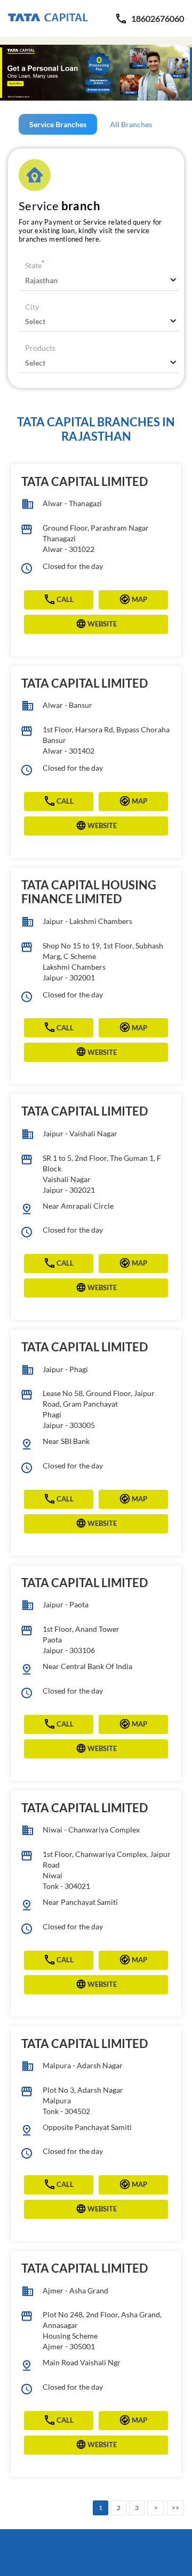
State (35, 265)
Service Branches (58, 124)
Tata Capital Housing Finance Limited (89, 892)
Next (156, 2508)
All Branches (131, 124)
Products (40, 348)
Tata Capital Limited (85, 481)
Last (175, 2508)
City (32, 307)
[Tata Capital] (48, 18)
